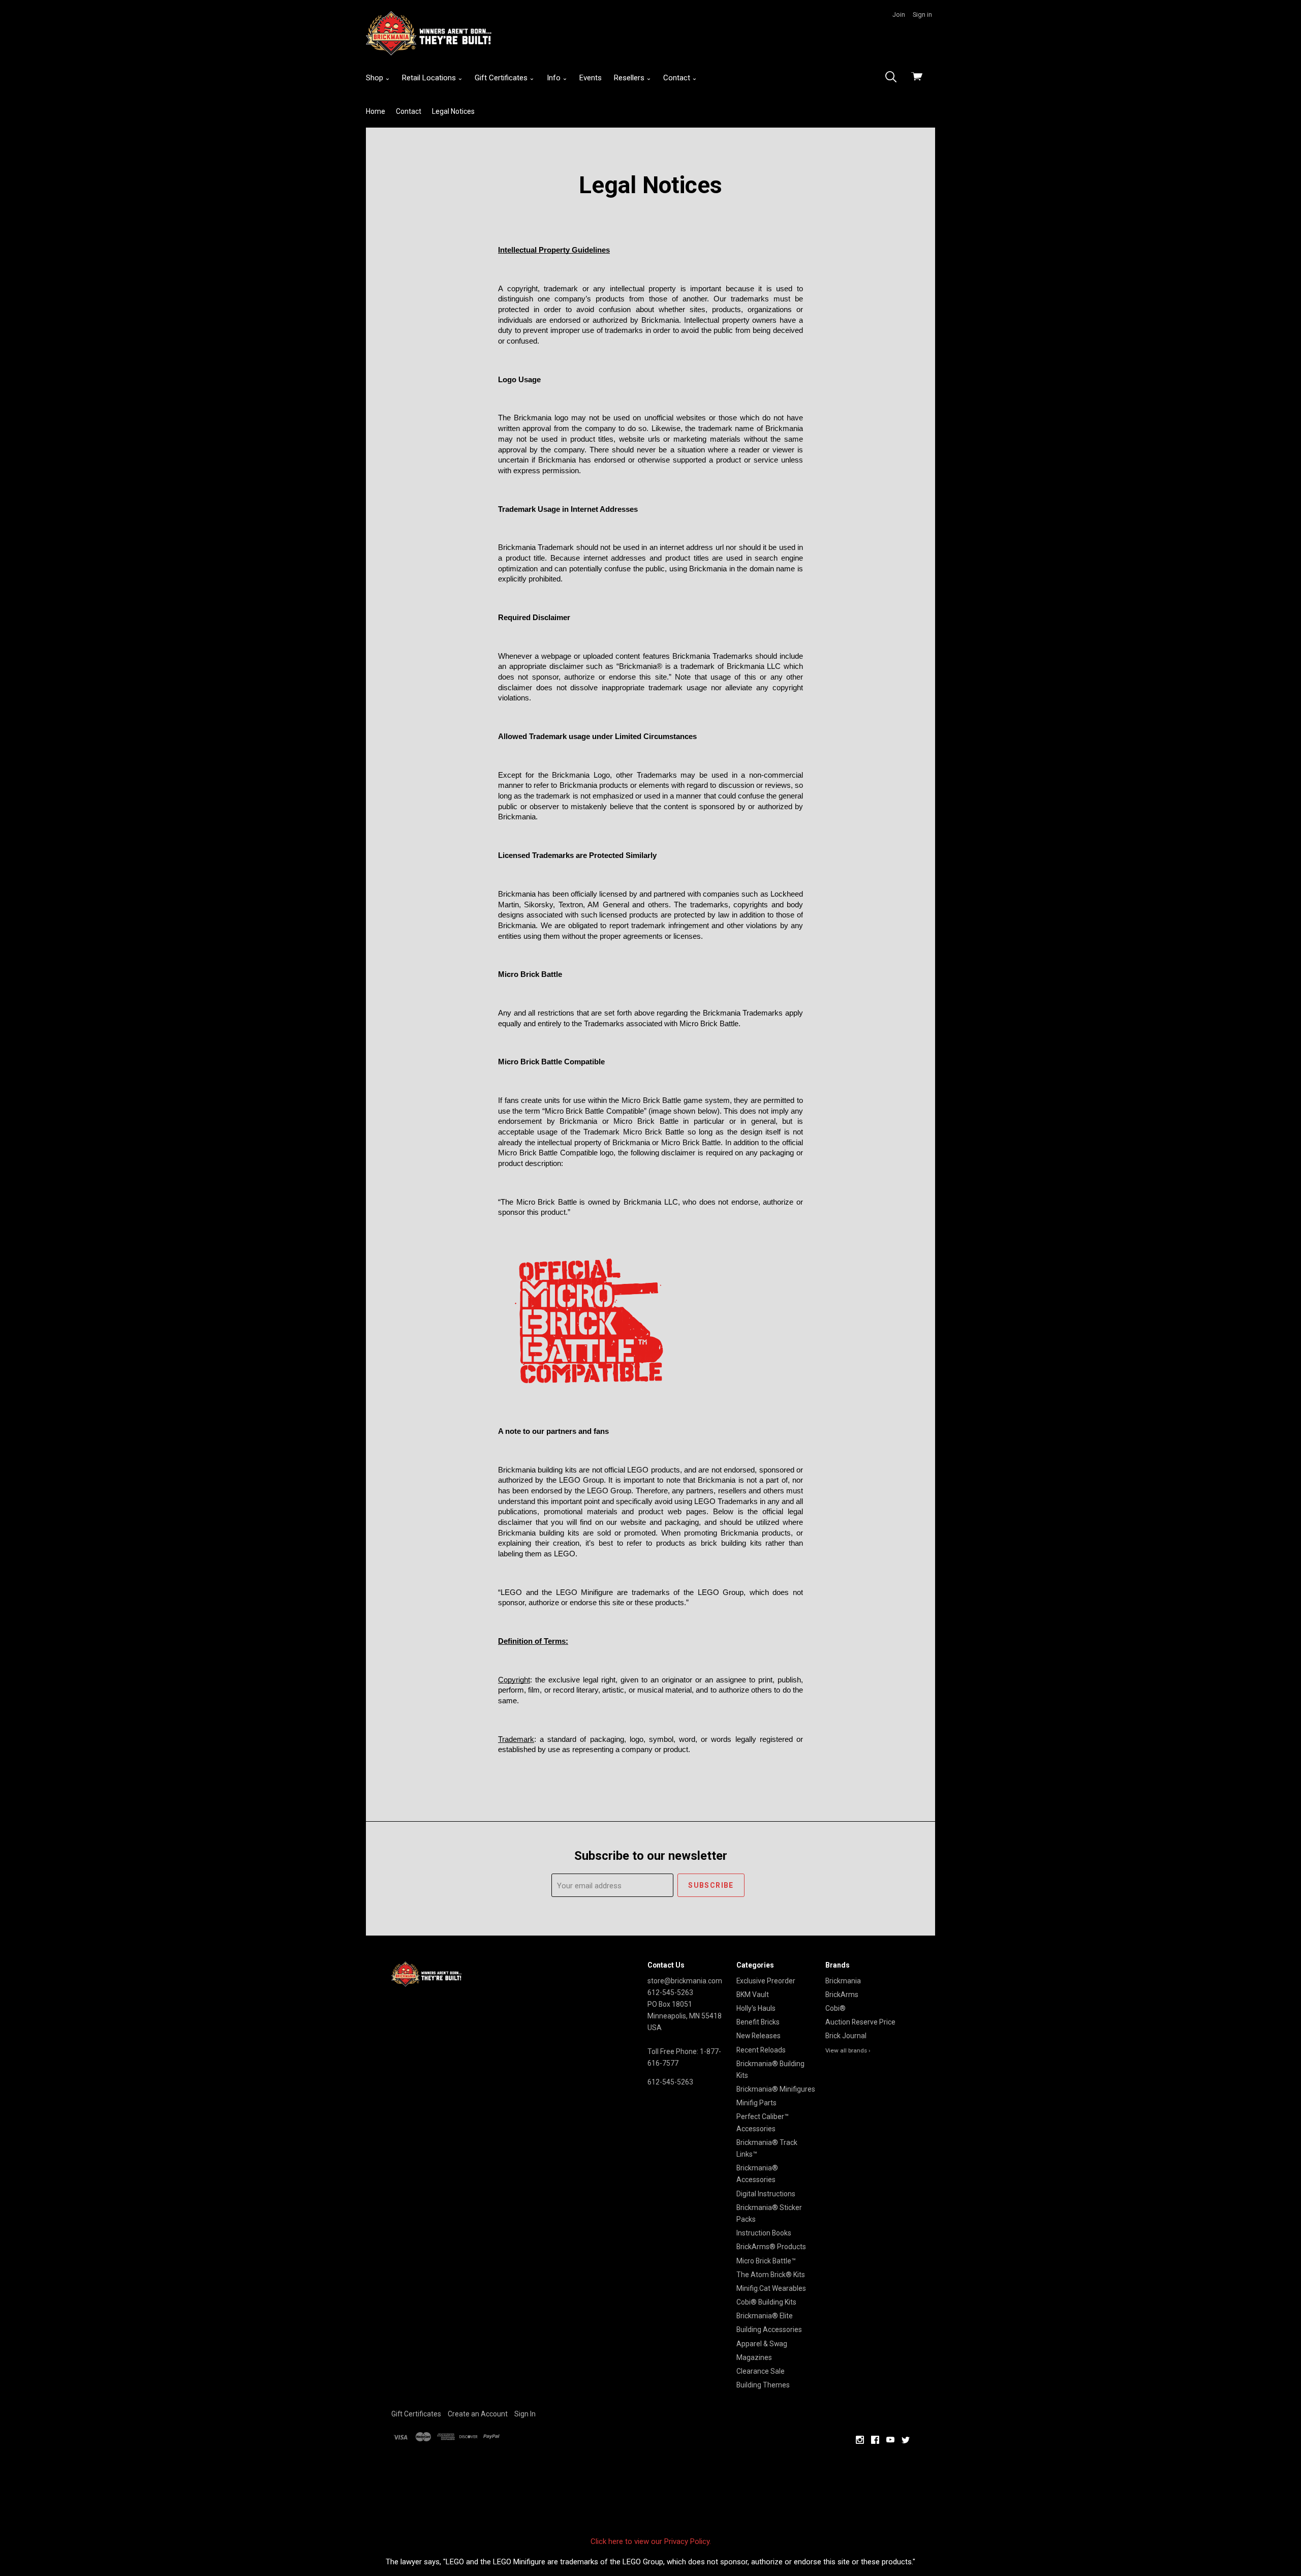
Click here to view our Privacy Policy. (651, 2541)
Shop (376, 78)
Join (899, 14)
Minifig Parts (756, 2103)
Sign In (525, 2414)
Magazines (754, 2357)
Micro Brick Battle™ (766, 2261)
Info (555, 78)
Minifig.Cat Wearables (771, 2288)
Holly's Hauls (756, 2008)
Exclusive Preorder (766, 1981)
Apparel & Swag (762, 2344)
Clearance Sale (761, 2371)
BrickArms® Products (771, 2247)
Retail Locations (430, 78)
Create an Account (478, 2414)
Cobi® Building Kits (766, 2302)
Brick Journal (846, 2036)
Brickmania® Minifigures (776, 2089)
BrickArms (842, 1995)
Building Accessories (769, 2329)
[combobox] (894, 78)
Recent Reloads (761, 2050)
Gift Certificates (502, 78)
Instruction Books (764, 2233)
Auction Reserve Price (860, 2022)
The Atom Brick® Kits (771, 2275)
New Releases (758, 2036)
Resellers (630, 78)
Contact (678, 78)
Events (591, 78)
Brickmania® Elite (765, 2316)
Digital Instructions (766, 2194)
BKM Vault (753, 1995)
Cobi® (835, 2008)
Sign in (922, 14)
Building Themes (763, 2385)
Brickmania (843, 1981)
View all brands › (848, 2050)
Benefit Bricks (758, 2022)
